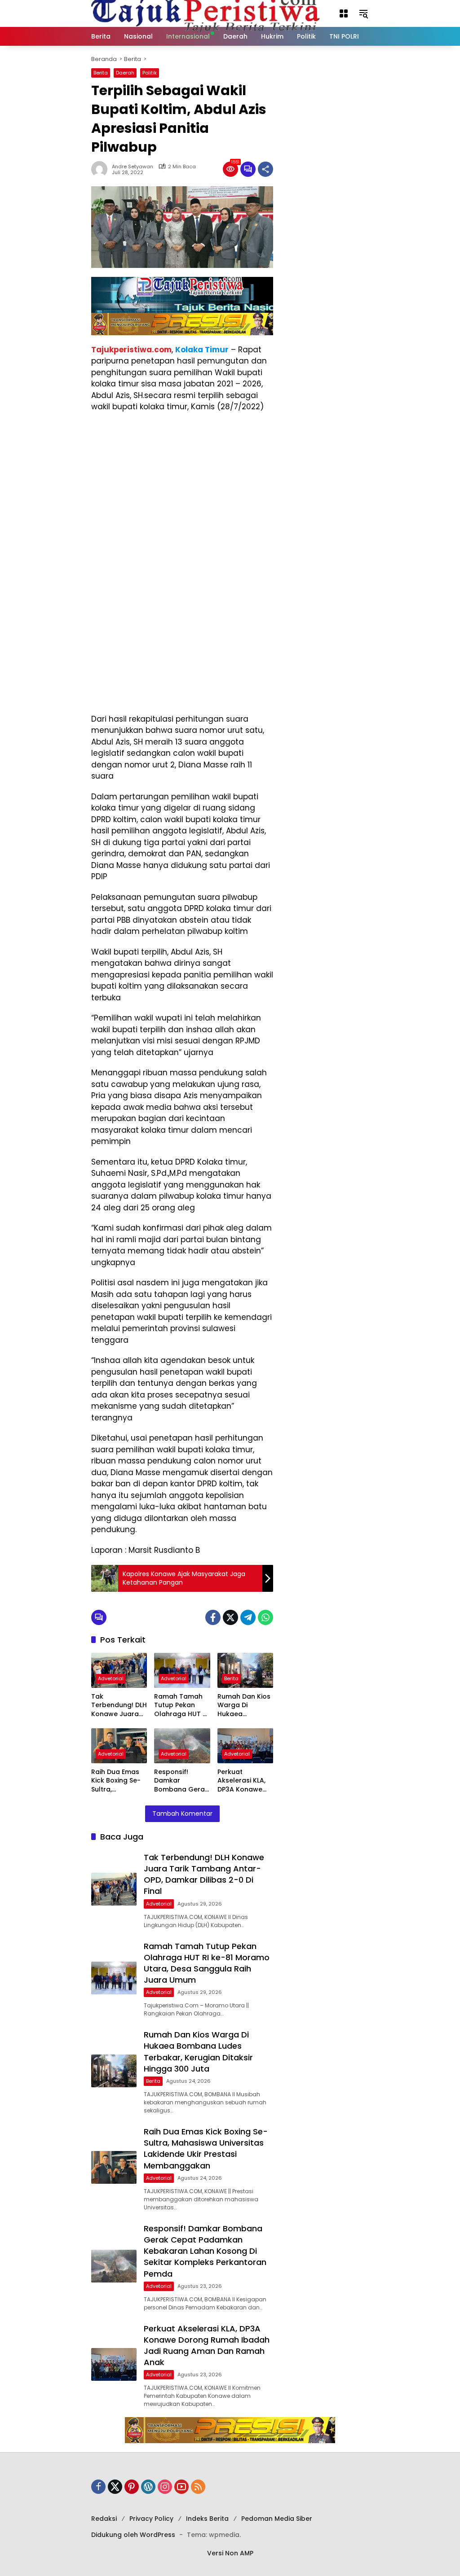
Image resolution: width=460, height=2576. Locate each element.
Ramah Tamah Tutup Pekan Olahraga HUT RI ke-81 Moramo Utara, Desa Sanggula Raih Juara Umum (181, 1706)
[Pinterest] (132, 2487)
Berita (101, 73)
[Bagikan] (265, 169)
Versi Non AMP (230, 2553)
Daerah (125, 73)
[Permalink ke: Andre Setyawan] (102, 169)
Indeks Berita (207, 2519)
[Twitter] (230, 1617)
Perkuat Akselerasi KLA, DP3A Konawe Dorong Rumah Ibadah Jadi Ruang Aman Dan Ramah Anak (242, 1781)
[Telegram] (248, 1617)
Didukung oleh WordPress (133, 2535)
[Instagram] (165, 2487)
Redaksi (104, 2519)
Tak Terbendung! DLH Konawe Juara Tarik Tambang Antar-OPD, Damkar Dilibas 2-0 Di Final (119, 1706)
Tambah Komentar (182, 1814)
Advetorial (111, 1678)
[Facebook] (213, 1617)
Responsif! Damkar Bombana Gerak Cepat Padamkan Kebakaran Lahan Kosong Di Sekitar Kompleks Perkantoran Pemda (181, 1781)
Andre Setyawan (133, 167)
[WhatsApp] (265, 1617)
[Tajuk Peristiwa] (206, 13)
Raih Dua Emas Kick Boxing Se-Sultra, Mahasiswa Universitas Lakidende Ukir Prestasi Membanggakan (118, 1781)
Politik (150, 73)
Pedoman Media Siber (277, 2519)
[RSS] (198, 2487)
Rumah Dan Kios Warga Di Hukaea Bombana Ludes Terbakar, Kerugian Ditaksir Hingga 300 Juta (245, 1706)
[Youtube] (181, 2487)
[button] (344, 13)
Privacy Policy (151, 2519)
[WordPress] (148, 2487)
